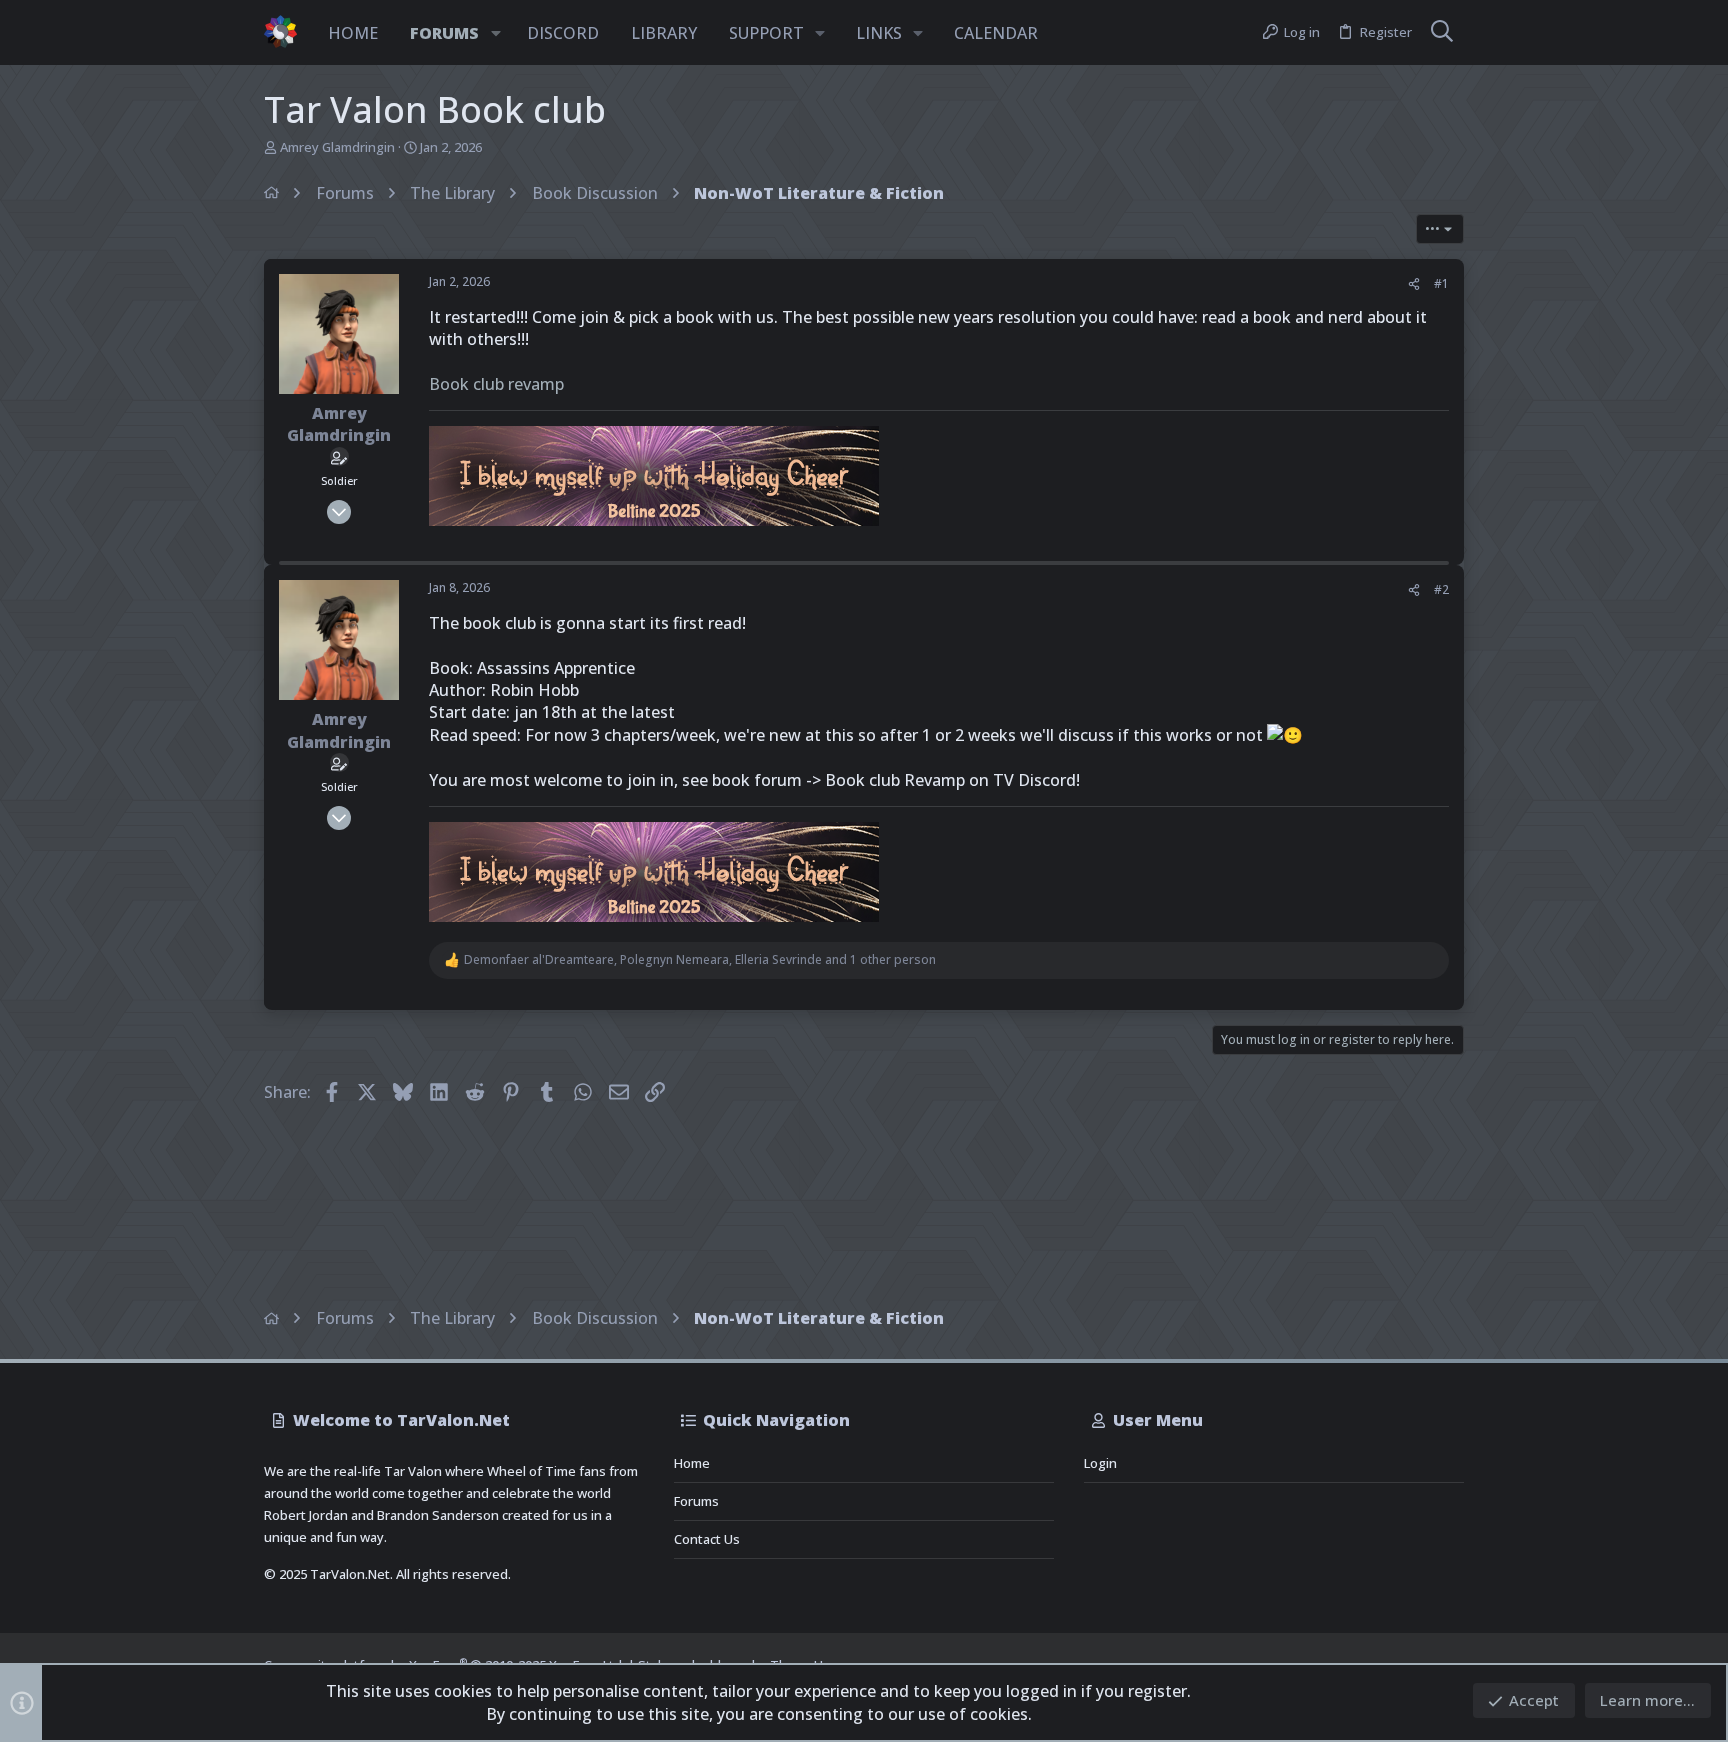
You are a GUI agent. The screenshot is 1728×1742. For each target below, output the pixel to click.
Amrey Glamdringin (337, 147)
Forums (696, 1501)
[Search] (1442, 33)
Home (692, 1463)
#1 (1441, 283)
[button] (496, 33)
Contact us (707, 1539)
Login (1100, 1463)
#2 (1441, 589)
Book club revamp (496, 384)
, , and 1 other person (700, 960)
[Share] (1414, 284)
